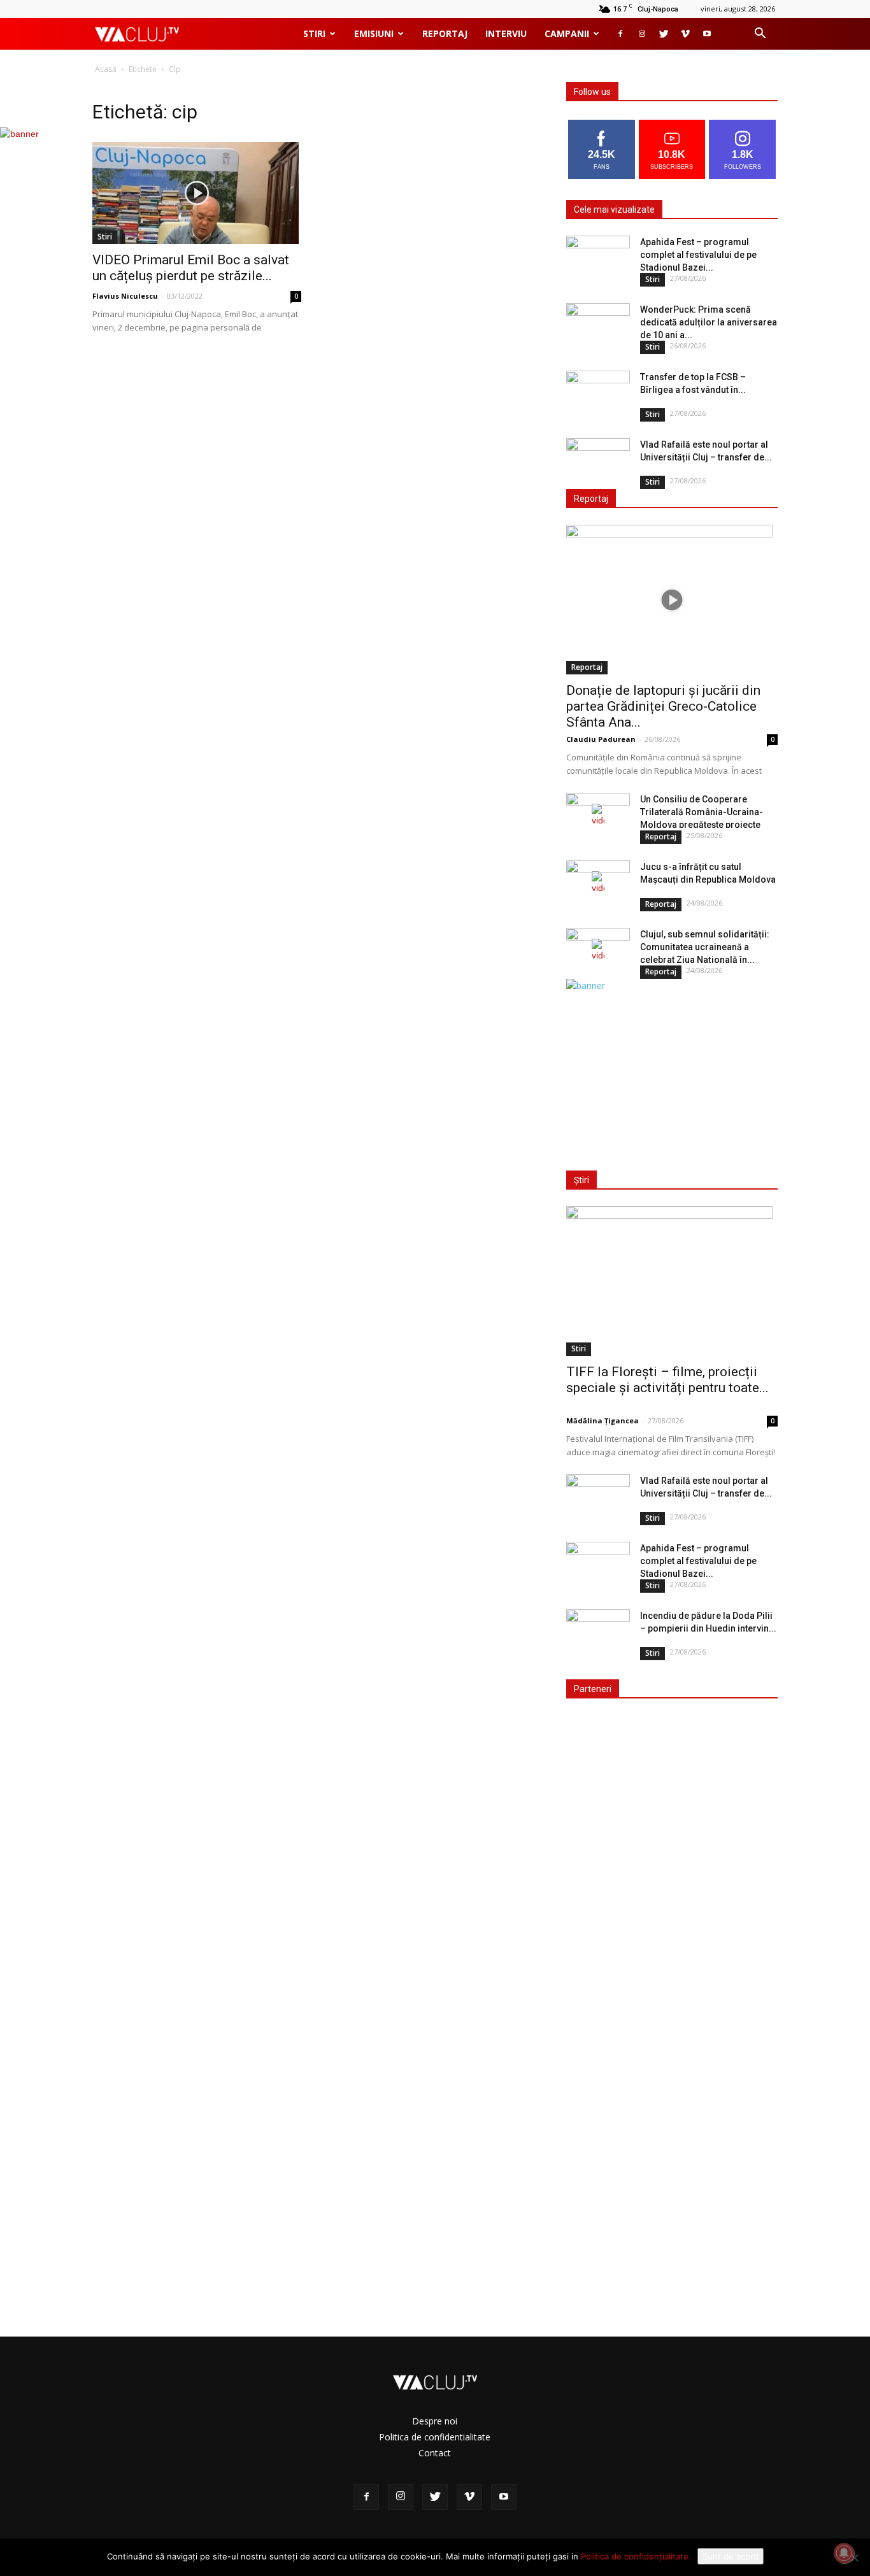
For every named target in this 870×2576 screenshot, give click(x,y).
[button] (760, 35)
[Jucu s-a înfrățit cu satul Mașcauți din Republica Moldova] (598, 883)
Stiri (314, 33)
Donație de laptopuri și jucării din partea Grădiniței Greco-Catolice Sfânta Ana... (663, 706)
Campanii (567, 33)
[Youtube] (707, 34)
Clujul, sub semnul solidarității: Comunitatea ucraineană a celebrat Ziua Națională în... (705, 947)
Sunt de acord (731, 2556)
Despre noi (435, 2421)
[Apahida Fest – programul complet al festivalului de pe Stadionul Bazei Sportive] (598, 258)
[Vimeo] (685, 34)
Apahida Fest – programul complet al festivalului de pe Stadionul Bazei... (698, 255)
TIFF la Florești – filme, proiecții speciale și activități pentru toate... (667, 1380)
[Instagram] (642, 34)
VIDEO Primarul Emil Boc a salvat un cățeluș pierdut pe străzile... (191, 268)
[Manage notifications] (844, 2553)
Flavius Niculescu (125, 296)
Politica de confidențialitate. (636, 2556)
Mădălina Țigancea (603, 1420)
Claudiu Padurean (601, 739)
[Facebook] (620, 34)
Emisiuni (374, 33)
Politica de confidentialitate (435, 2437)
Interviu (506, 33)
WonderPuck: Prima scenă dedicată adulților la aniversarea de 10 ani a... (709, 322)
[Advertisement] (669, 1072)
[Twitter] (664, 34)
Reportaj (445, 33)
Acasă (106, 69)
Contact (435, 2453)
